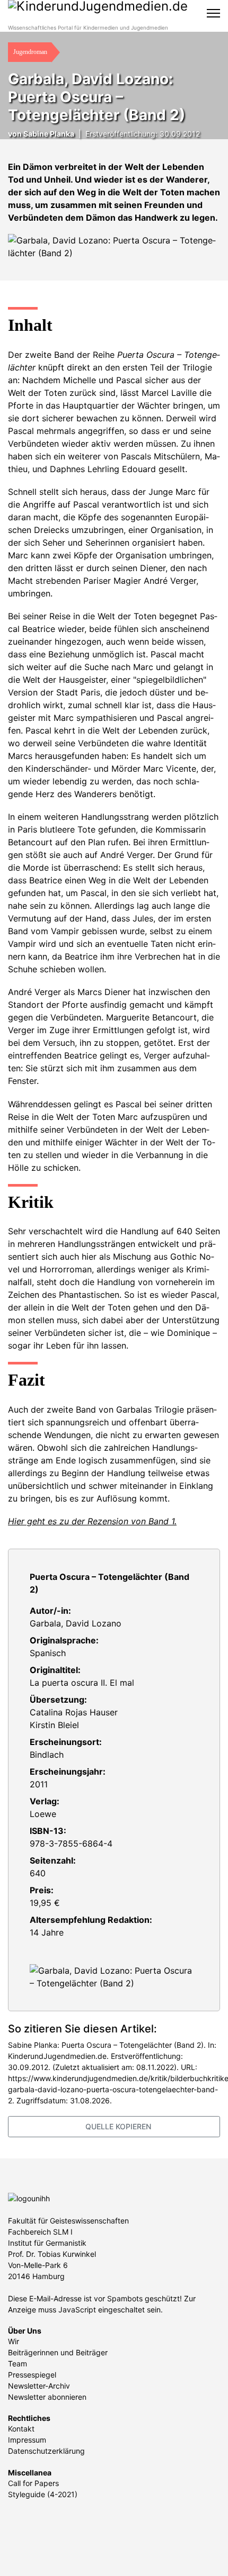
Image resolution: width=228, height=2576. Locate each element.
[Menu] (213, 13)
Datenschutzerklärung (46, 2451)
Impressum (27, 2440)
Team (17, 2363)
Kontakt (21, 2429)
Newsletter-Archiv (39, 2386)
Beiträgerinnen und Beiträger (58, 2352)
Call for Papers (33, 2483)
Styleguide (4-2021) (43, 2494)
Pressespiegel (32, 2375)
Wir (14, 2341)
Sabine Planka (49, 134)
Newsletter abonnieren (47, 2397)
